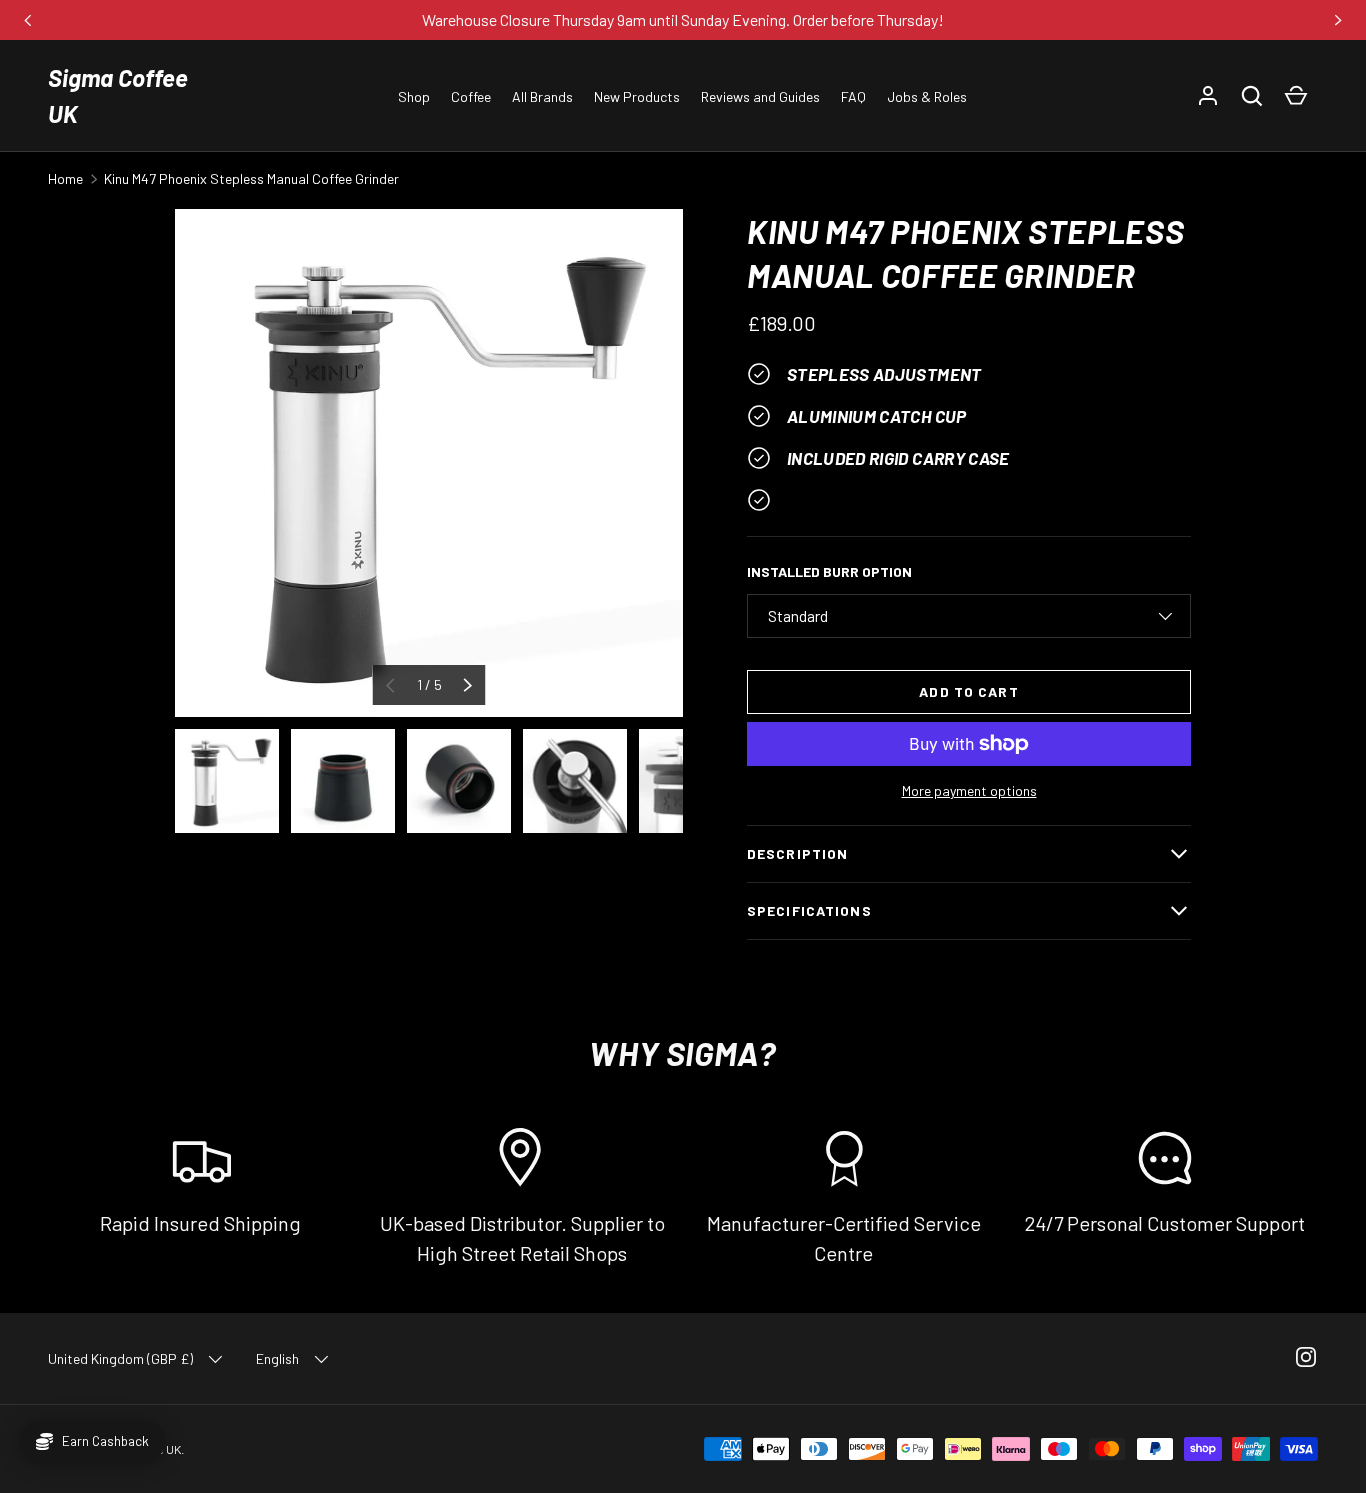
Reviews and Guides (760, 96)
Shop (414, 96)
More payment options (969, 790)
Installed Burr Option (829, 571)
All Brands (542, 96)
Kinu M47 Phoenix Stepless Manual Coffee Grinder (251, 178)
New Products (637, 96)
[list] (429, 463)
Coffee (471, 96)
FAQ (853, 96)
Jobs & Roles (927, 96)
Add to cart (968, 691)
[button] (1252, 96)
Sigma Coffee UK (118, 95)
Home (65, 178)
